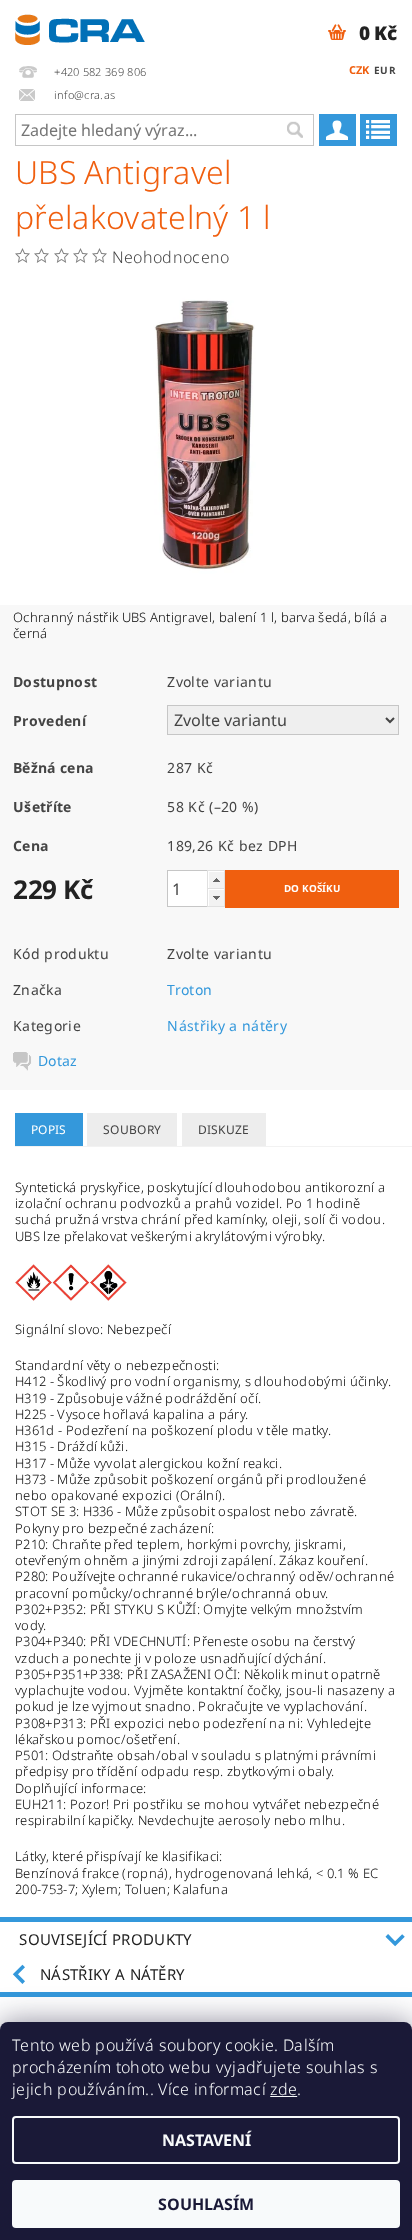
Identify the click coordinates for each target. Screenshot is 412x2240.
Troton (189, 989)
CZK (359, 69)
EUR (385, 70)
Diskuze (224, 1129)
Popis (49, 1129)
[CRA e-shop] (80, 26)
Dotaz (58, 1061)
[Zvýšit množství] (216, 879)
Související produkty (105, 1939)
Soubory (132, 1129)
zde (283, 2089)
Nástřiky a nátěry (226, 1025)
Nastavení (206, 2140)
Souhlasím (206, 2204)
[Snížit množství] (216, 897)
